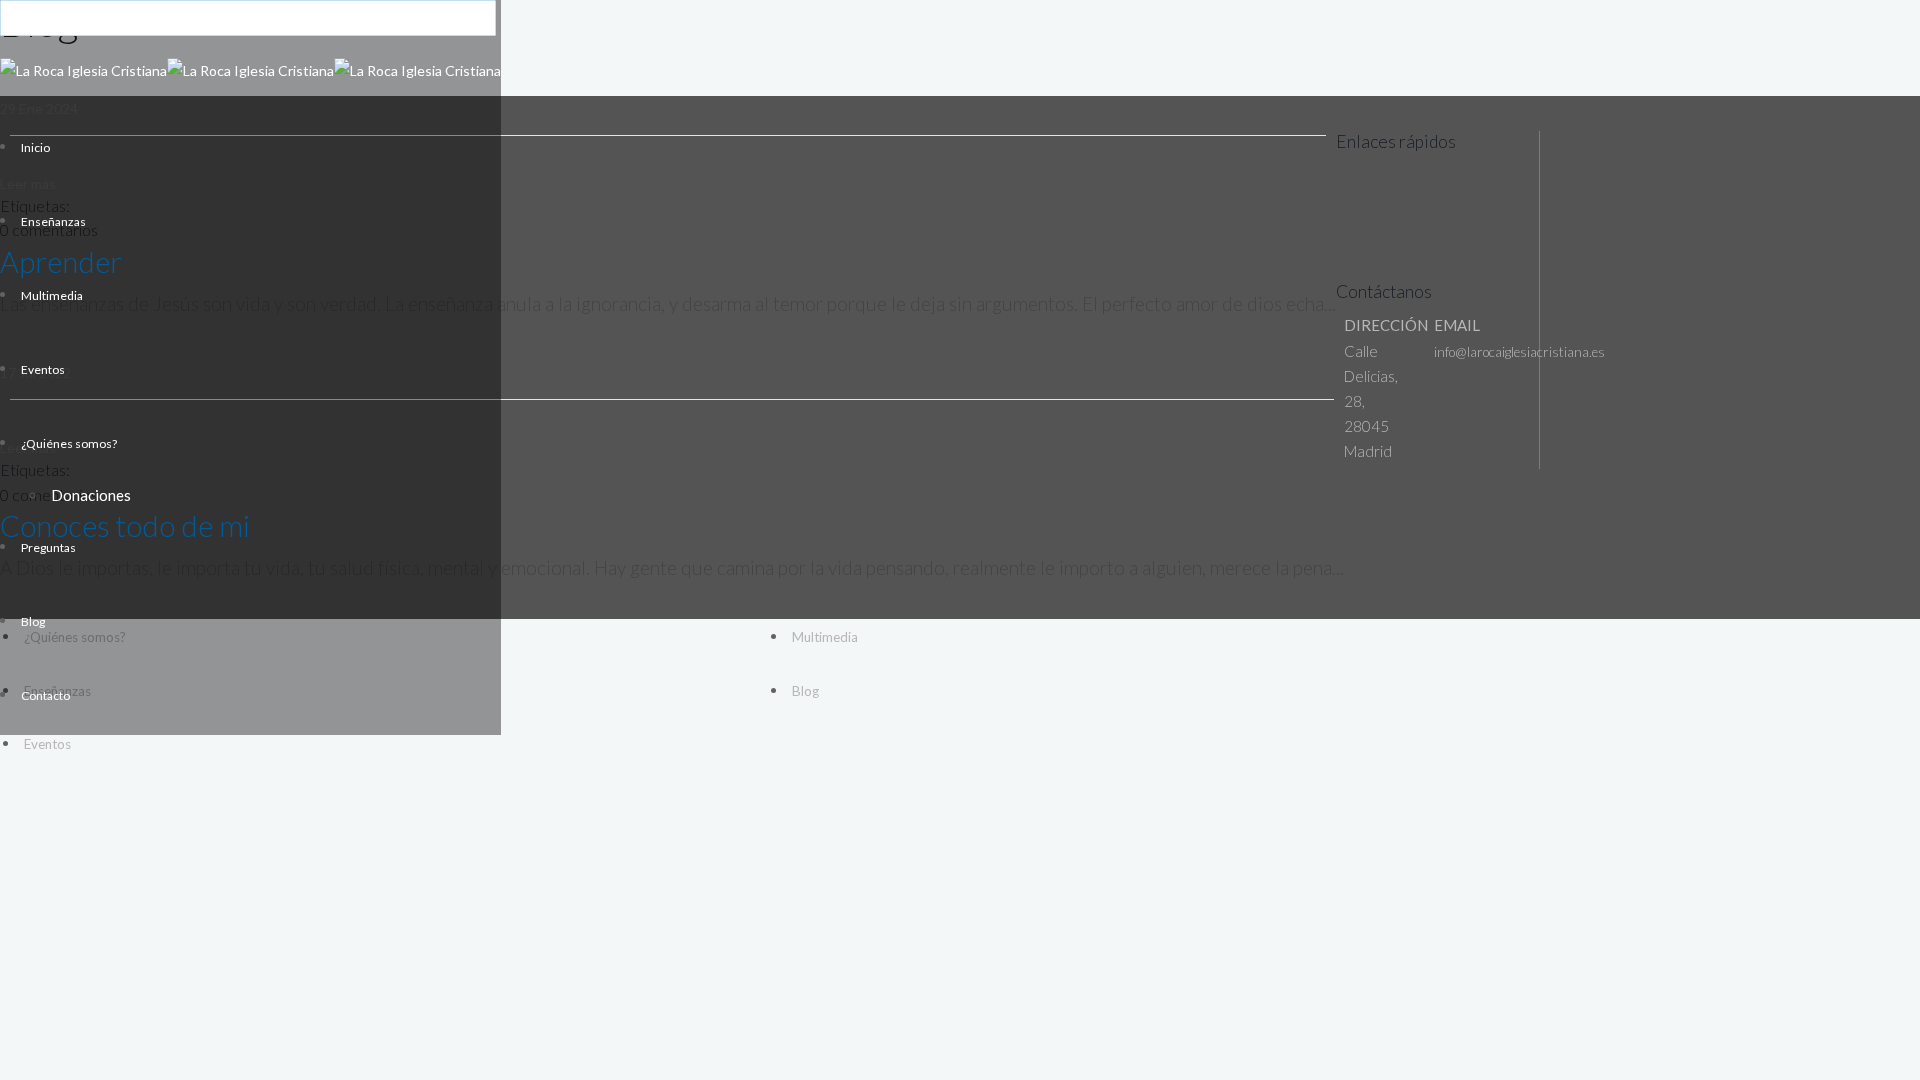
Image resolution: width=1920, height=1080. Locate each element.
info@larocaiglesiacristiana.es (1519, 352)
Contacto (45, 695)
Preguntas (48, 547)
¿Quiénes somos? (69, 443)
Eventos (43, 369)
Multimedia (52, 295)
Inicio (35, 147)
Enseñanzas (53, 221)
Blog (33, 621)
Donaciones (91, 495)
